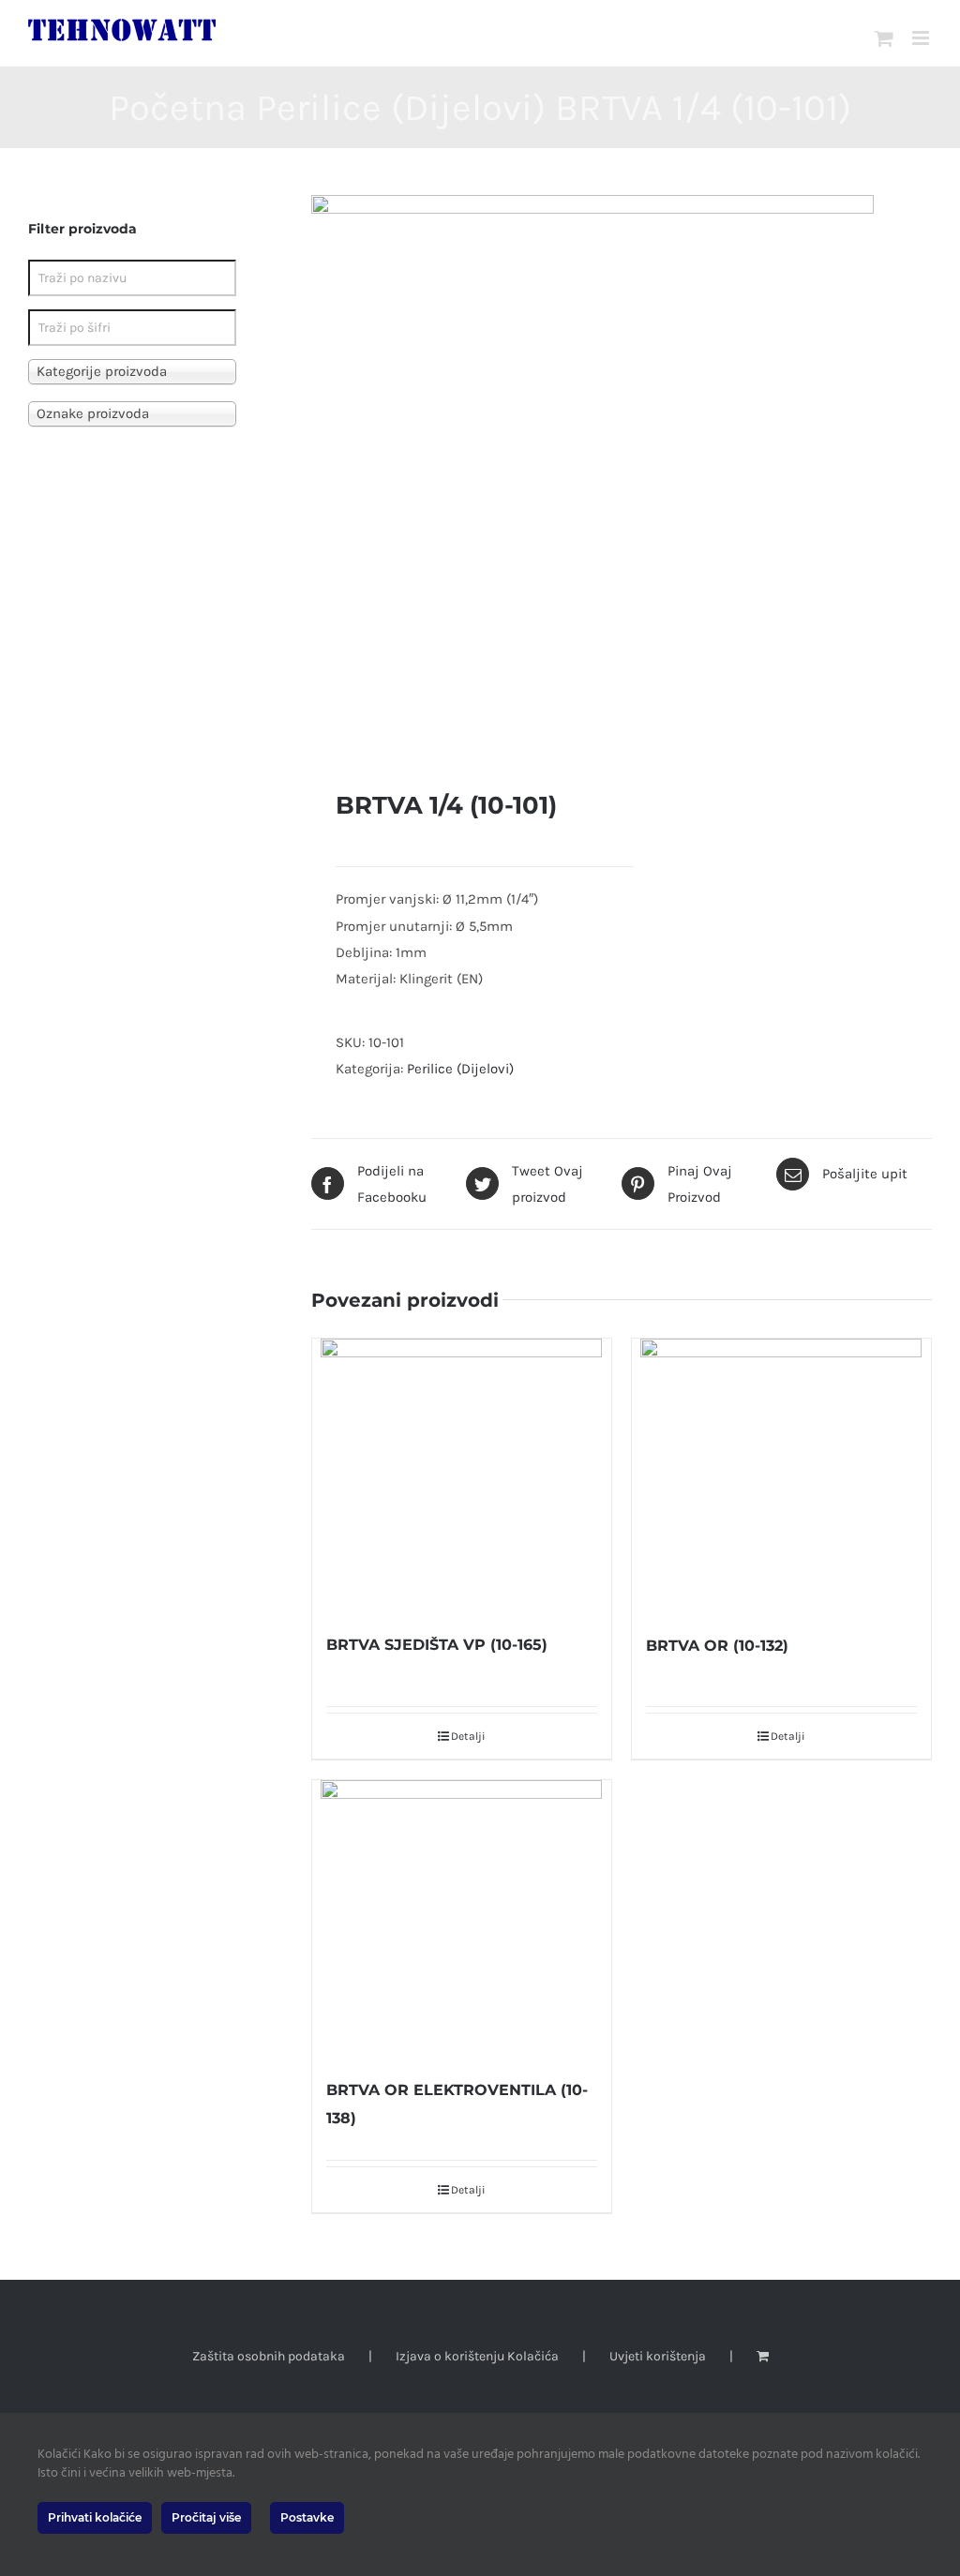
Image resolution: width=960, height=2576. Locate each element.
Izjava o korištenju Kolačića (477, 2356)
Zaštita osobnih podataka (269, 2356)
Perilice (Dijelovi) (460, 1069)
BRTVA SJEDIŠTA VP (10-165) (437, 1645)
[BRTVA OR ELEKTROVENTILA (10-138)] (462, 1919)
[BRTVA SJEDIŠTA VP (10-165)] (462, 1475)
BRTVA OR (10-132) (717, 1646)
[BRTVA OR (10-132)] (781, 1476)
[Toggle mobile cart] (884, 38)
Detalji (468, 1736)
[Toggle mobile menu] (922, 38)
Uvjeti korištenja (658, 2356)
